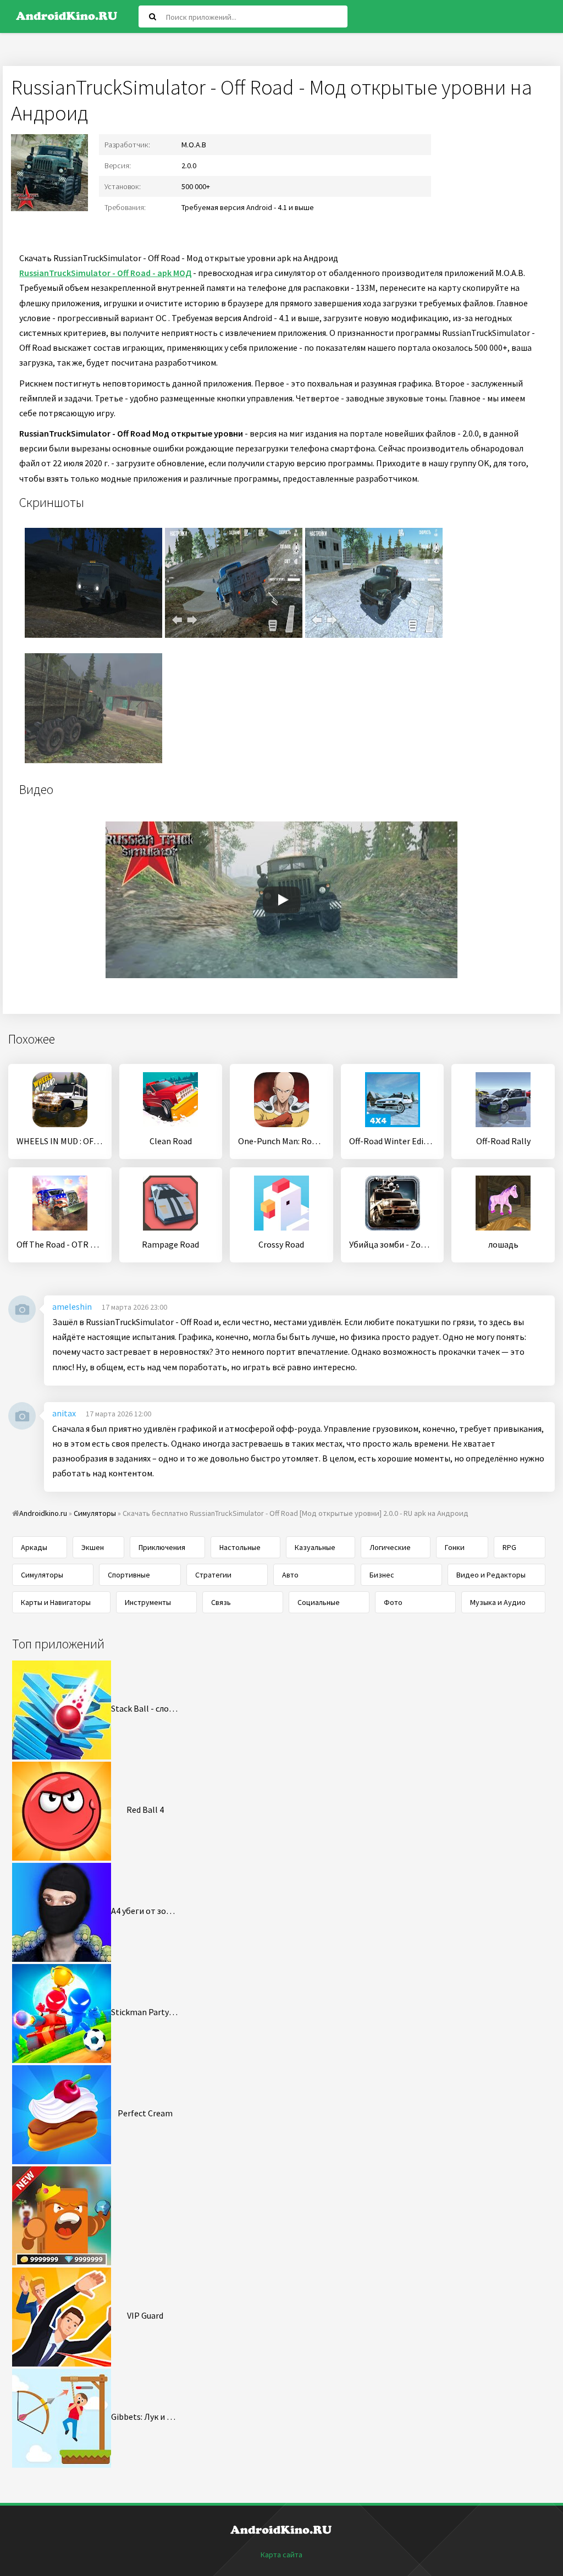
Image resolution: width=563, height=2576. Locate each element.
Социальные (319, 1602)
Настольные (240, 1547)
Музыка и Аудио (498, 1602)
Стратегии (213, 1575)
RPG (509, 1547)
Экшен (93, 1547)
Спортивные (129, 1575)
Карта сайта (281, 2555)
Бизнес (382, 1575)
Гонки (455, 1547)
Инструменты (148, 1602)
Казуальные (315, 1547)
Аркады (34, 1547)
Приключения (162, 1547)
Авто (290, 1575)
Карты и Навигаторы (56, 1602)
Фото (393, 1602)
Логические (390, 1547)
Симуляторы (42, 1575)
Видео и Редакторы (491, 1575)
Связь (221, 1602)
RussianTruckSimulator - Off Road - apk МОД (105, 273)
